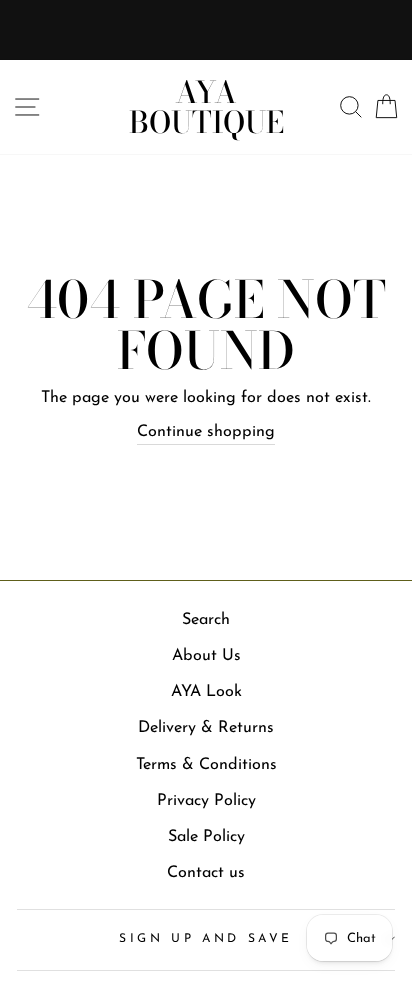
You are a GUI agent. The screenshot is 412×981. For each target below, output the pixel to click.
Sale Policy (206, 837)
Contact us (206, 873)
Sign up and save (206, 939)
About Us (206, 656)
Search (206, 620)
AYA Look (206, 692)
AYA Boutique (206, 107)
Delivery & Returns (206, 728)
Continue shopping (206, 432)
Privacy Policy (206, 801)
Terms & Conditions (206, 765)
